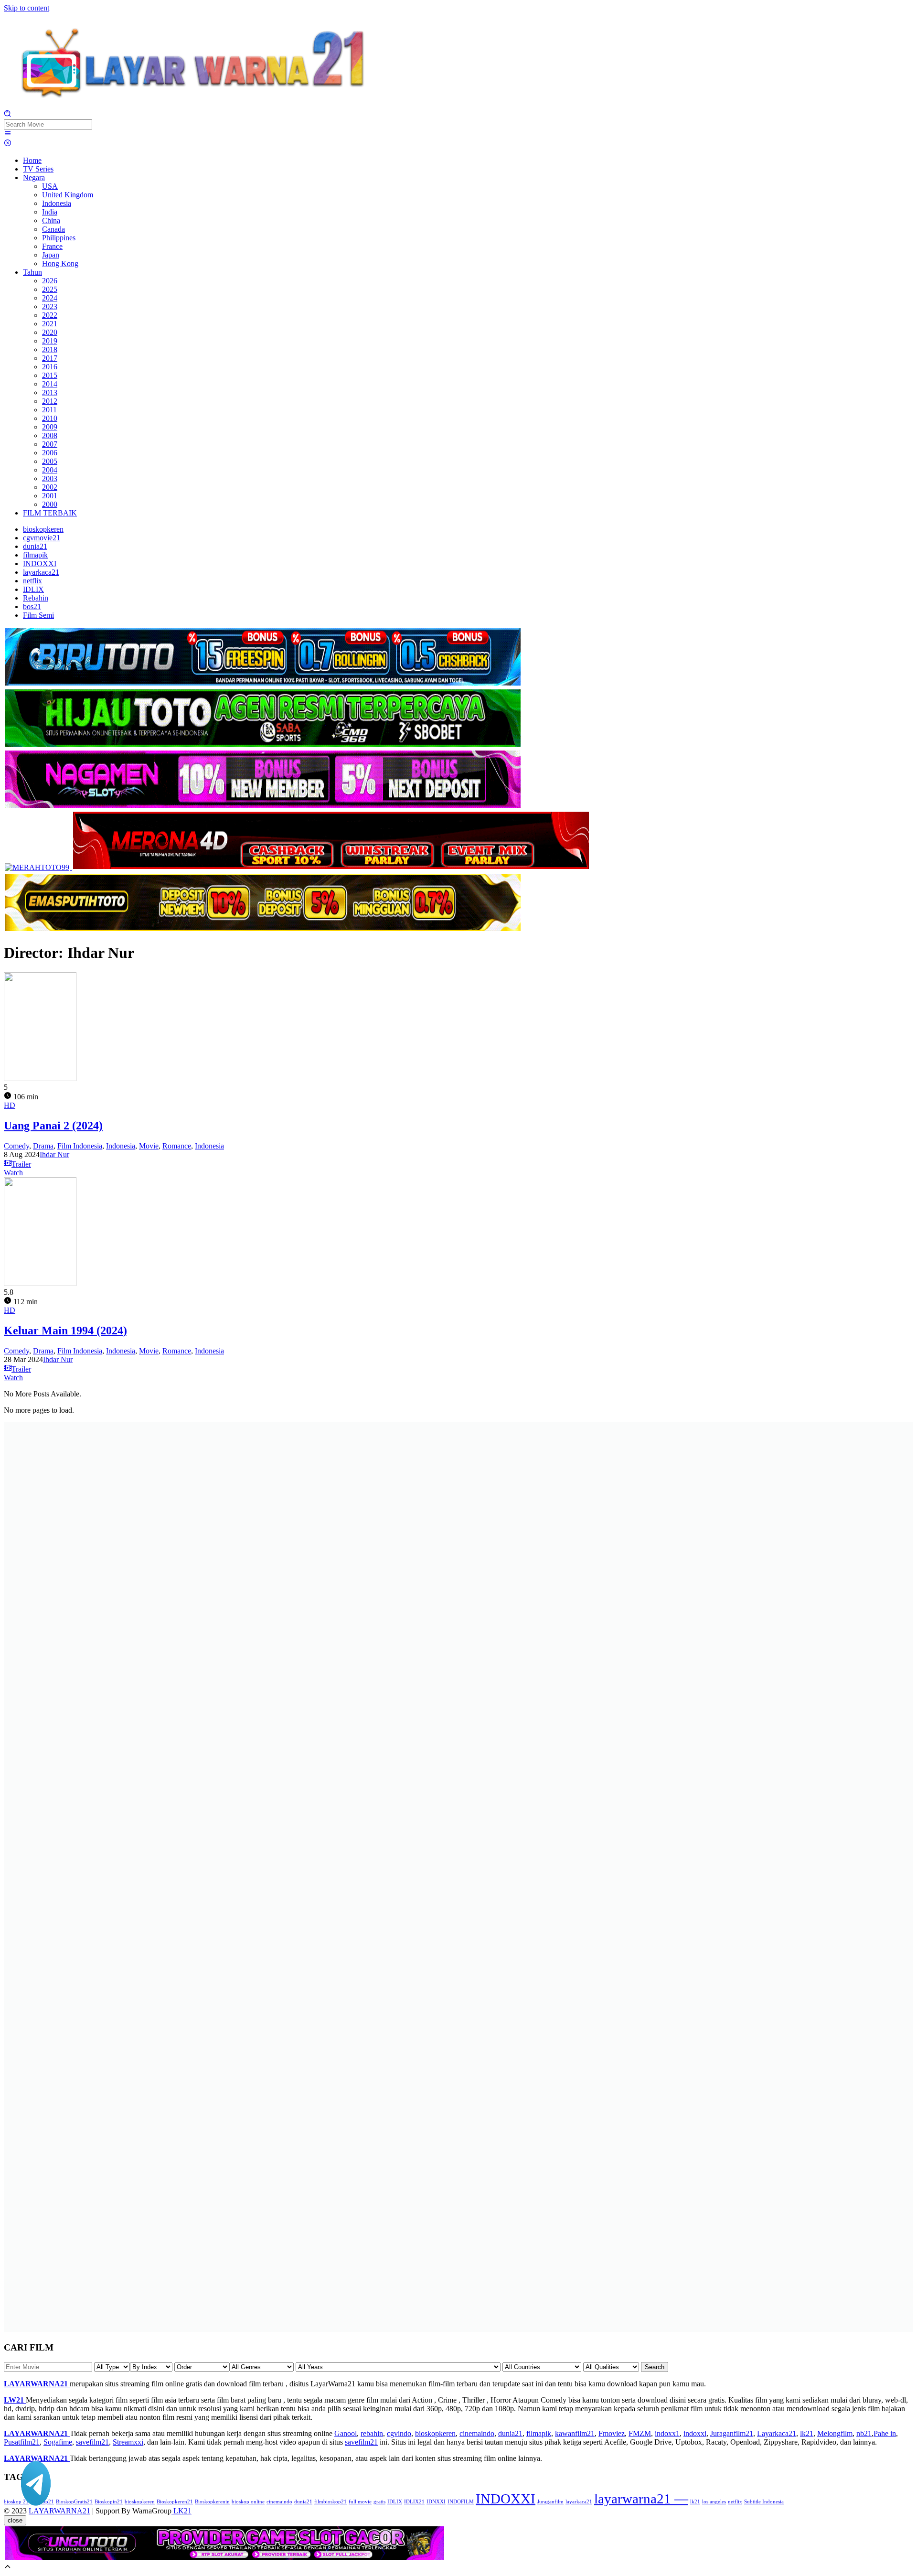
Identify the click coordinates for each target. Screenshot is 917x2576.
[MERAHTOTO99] (38, 867)
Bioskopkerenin (212, 2502)
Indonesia (121, 1146)
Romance (177, 1146)
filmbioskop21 (331, 2502)
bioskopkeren (435, 2433)
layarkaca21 (579, 2502)
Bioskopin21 (109, 2502)
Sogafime (58, 2442)
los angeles (714, 2502)
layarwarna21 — (641, 2499)
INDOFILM (461, 2502)
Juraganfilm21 (732, 2433)
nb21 (864, 2433)
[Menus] (8, 134)
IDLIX (395, 2502)
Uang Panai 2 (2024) (53, 1126)
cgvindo (399, 2433)
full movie (360, 2502)
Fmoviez (612, 2433)
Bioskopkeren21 (175, 2502)
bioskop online (248, 2502)
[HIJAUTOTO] (263, 745)
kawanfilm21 (575, 2433)
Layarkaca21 (777, 2433)
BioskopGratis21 (74, 2502)
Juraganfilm (550, 2502)
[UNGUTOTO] (224, 2558)
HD (10, 1105)
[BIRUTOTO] (263, 684)
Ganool (346, 2433)
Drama (43, 1146)
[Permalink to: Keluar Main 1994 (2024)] (40, 1283)
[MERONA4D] (331, 867)
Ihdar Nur (54, 1154)
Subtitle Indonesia (764, 2502)
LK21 (181, 2511)
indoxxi (695, 2433)
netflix (735, 2502)
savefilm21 (92, 2442)
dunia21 (510, 2433)
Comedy (16, 1146)
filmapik (539, 2433)
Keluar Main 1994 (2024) (65, 1331)
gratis (379, 2502)
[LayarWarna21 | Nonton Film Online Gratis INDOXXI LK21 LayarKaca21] (195, 105)
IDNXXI (436, 2502)
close (15, 2520)
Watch (13, 1173)
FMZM (640, 2433)
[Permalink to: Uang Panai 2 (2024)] (40, 1079)
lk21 (807, 2433)
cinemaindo (477, 2433)
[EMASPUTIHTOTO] (263, 929)
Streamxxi (128, 2442)
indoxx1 (667, 2433)
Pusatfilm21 (22, 2442)
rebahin (372, 2433)
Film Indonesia (80, 1146)
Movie (149, 1146)
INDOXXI (506, 2499)
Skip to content (27, 8)
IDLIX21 (414, 2502)
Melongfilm (835, 2433)
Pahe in (885, 2433)
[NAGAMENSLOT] (263, 806)
